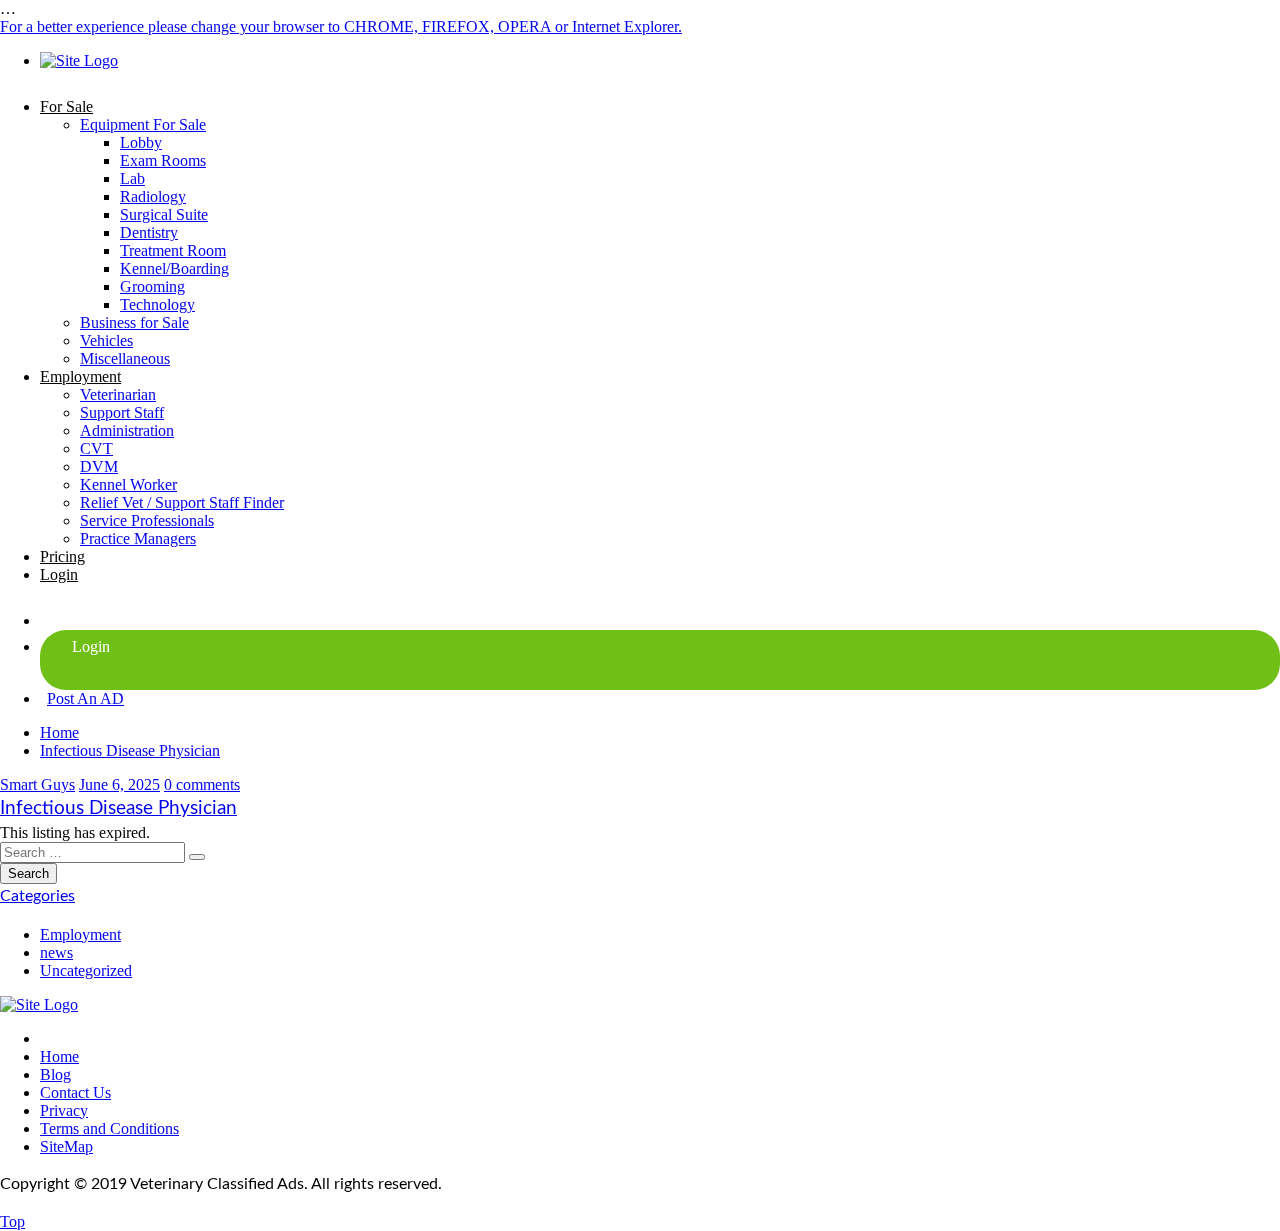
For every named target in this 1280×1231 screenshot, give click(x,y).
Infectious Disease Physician (130, 750)
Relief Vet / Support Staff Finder (182, 502)
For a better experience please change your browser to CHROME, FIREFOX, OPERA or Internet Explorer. (341, 26)
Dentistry (149, 232)
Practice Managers (138, 538)
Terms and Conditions (109, 1128)
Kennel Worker (128, 484)
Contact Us (75, 1092)
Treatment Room (173, 250)
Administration (127, 430)
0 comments (202, 784)
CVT (96, 448)
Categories (37, 896)
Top (12, 1221)
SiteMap (66, 1146)
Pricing (62, 556)
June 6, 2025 (119, 784)
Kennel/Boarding (174, 268)
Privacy (64, 1110)
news (56, 952)
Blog (55, 1074)
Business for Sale (134, 322)
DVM (99, 466)
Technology (157, 304)
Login (59, 574)
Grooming (152, 286)
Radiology (153, 196)
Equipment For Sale (143, 124)
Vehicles (106, 340)
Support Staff (122, 412)
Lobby (141, 142)
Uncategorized (86, 970)
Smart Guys (37, 784)
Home (59, 732)
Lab (132, 178)
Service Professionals (147, 520)
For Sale (66, 106)
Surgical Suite (164, 214)
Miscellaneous (125, 358)
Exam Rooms (163, 160)
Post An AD (85, 698)
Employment (80, 376)
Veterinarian (118, 394)
